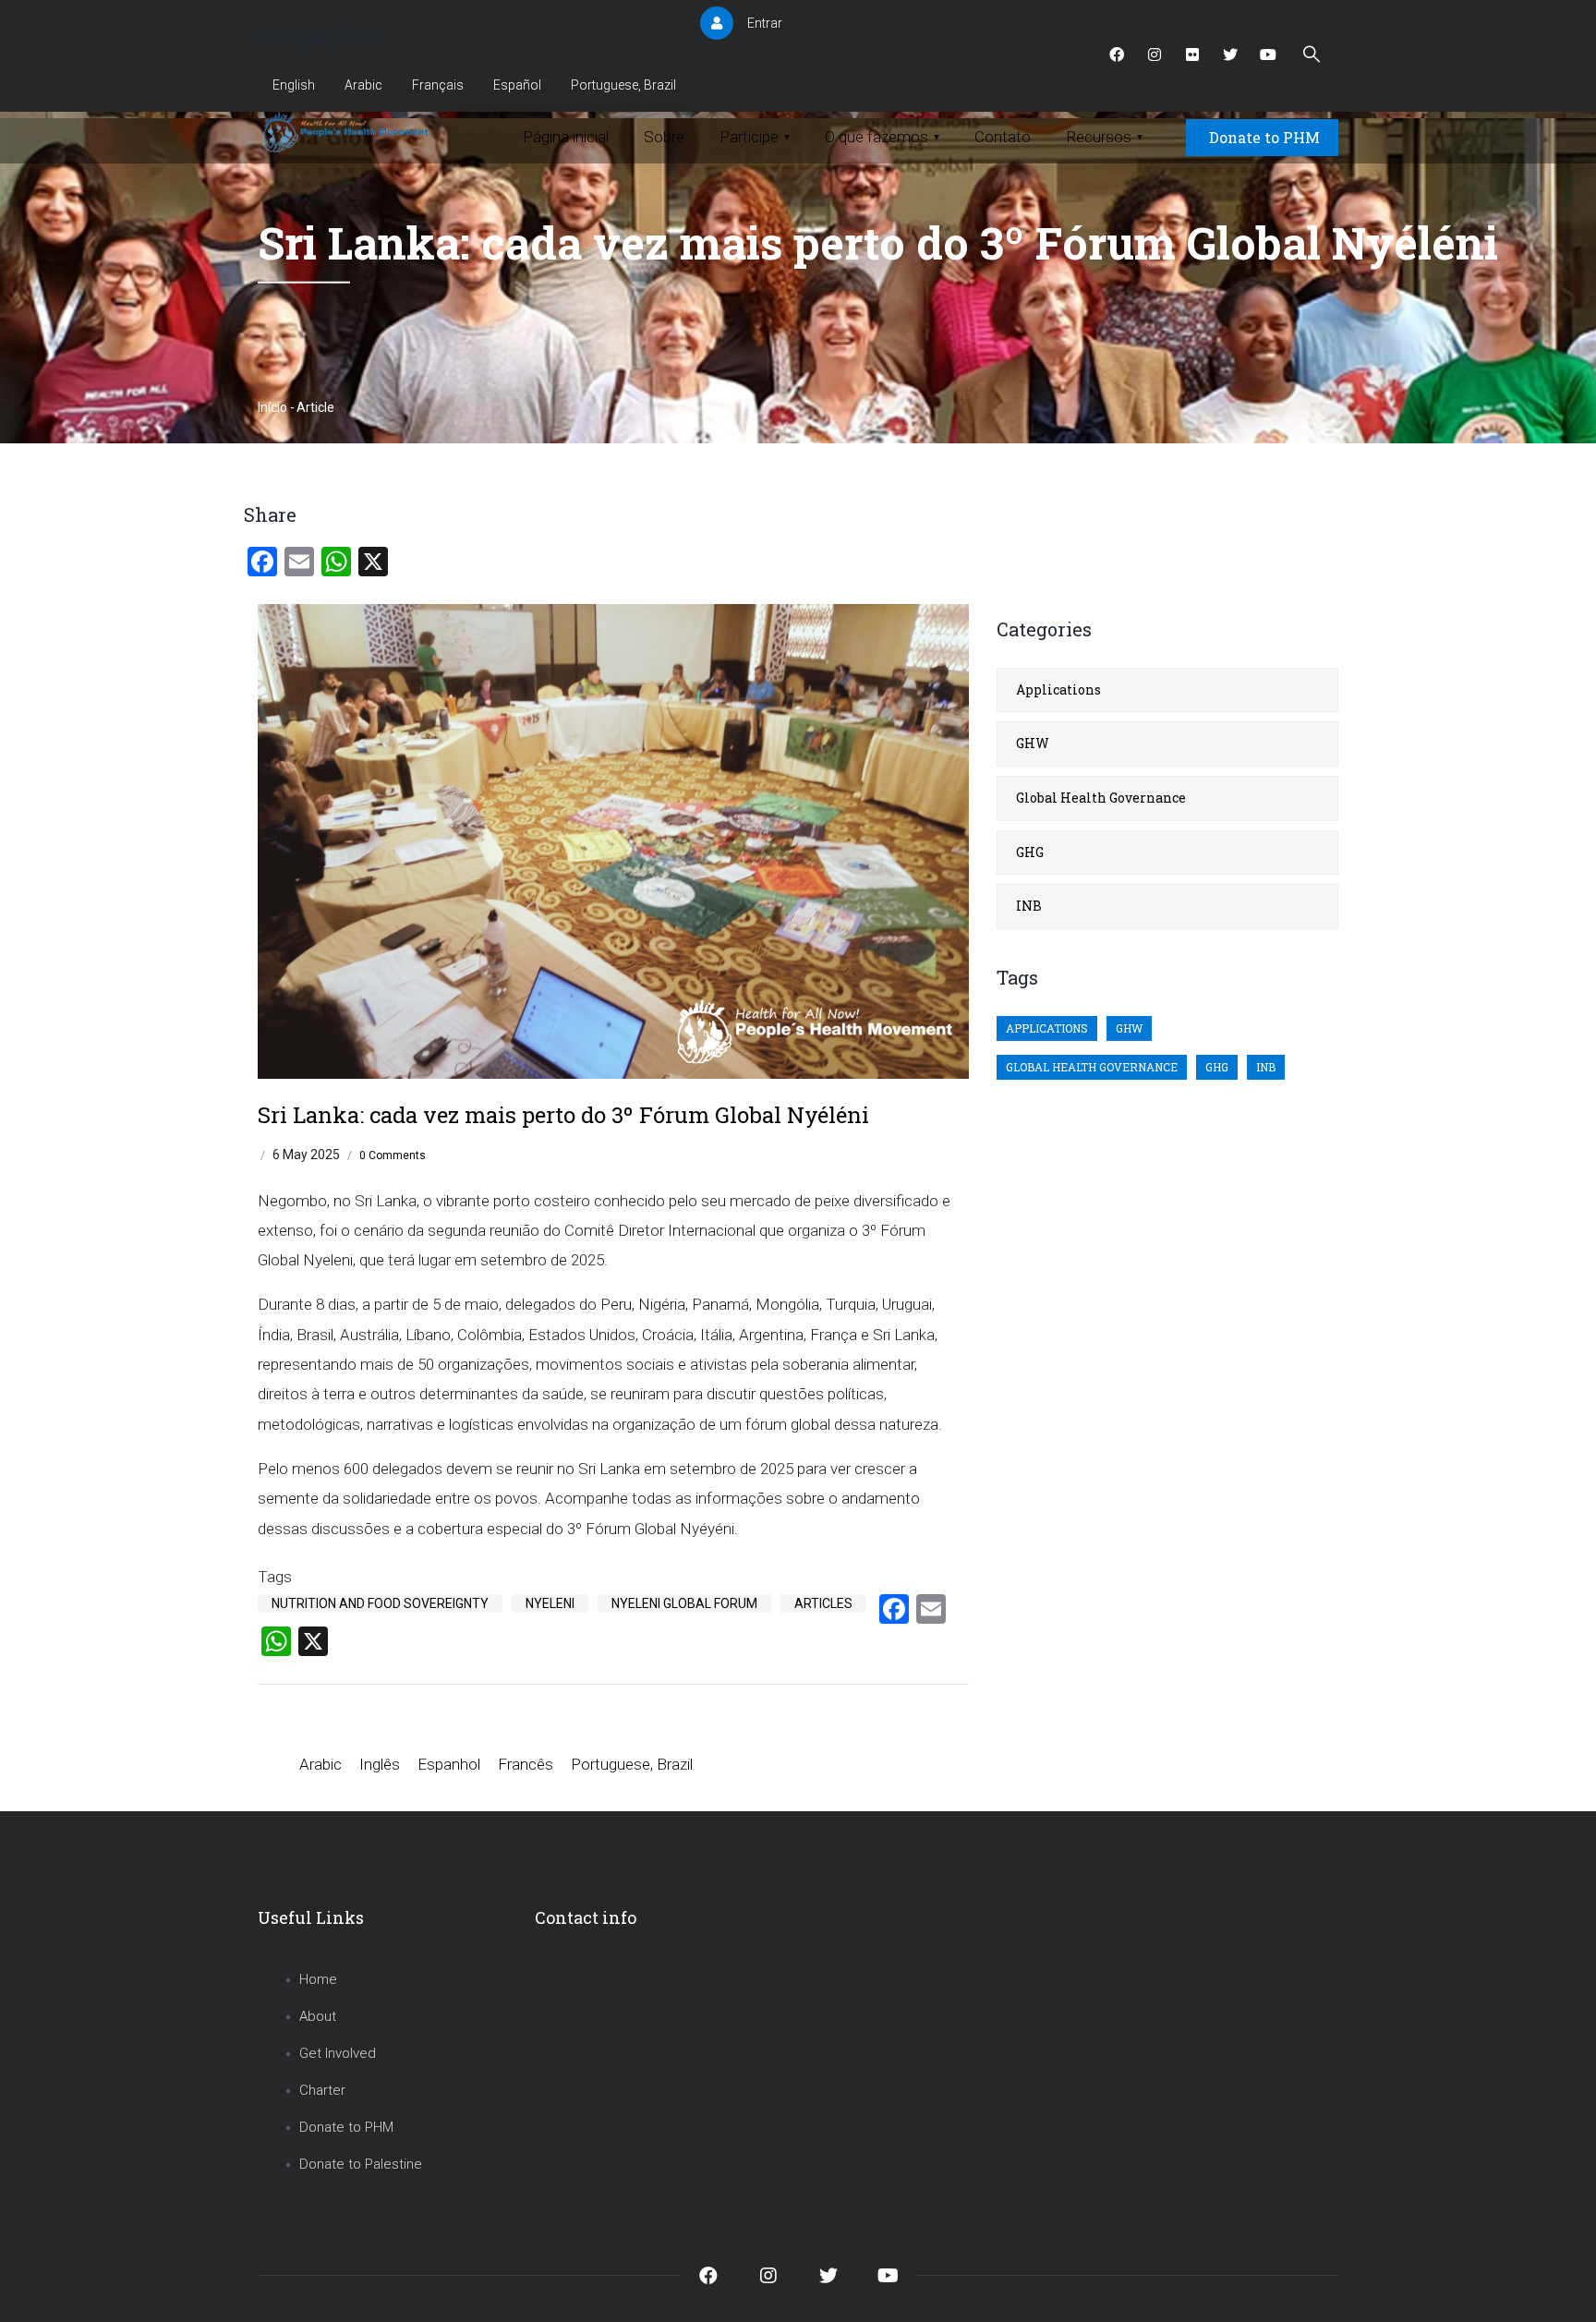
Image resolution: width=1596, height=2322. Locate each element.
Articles (823, 1603)
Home (318, 1979)
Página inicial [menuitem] (566, 137)
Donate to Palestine (361, 2164)
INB (1029, 906)
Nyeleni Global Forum (684, 1603)
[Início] (348, 133)
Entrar (765, 23)
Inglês (380, 1764)
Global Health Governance (1101, 798)
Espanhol (449, 1764)
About (318, 2016)
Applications (1058, 689)
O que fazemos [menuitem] (882, 137)
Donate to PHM (1264, 137)
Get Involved (338, 2053)
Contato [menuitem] (1003, 137)
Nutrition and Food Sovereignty (380, 1603)
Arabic (363, 85)
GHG (1030, 852)
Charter (322, 2090)
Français (438, 85)
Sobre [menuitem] (664, 137)
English (294, 85)
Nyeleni (550, 1603)
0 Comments (393, 1155)
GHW (1033, 743)
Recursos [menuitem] (1104, 137)
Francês (526, 1764)
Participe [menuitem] (755, 137)
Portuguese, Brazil (623, 85)
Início (272, 407)
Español (517, 85)
